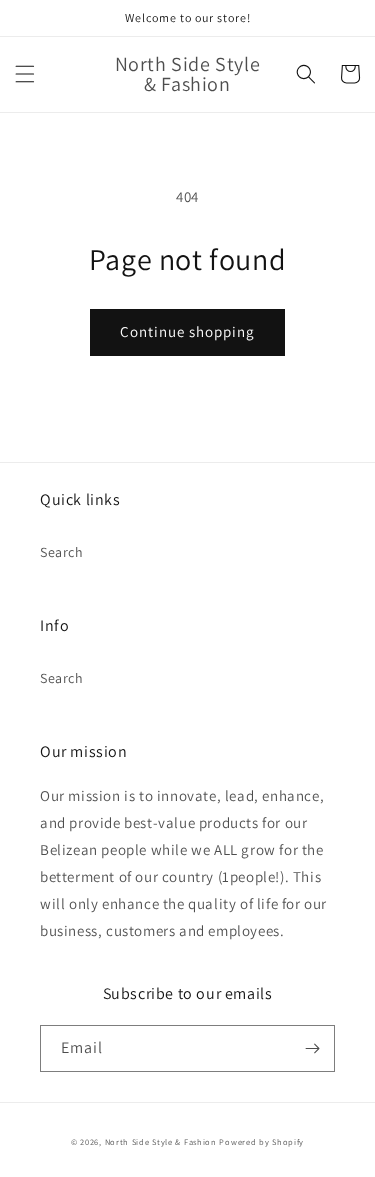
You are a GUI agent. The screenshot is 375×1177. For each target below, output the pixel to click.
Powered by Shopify (261, 1141)
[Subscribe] (312, 1048)
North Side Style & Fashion (161, 1141)
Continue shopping (187, 331)
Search (62, 552)
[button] (25, 74)
